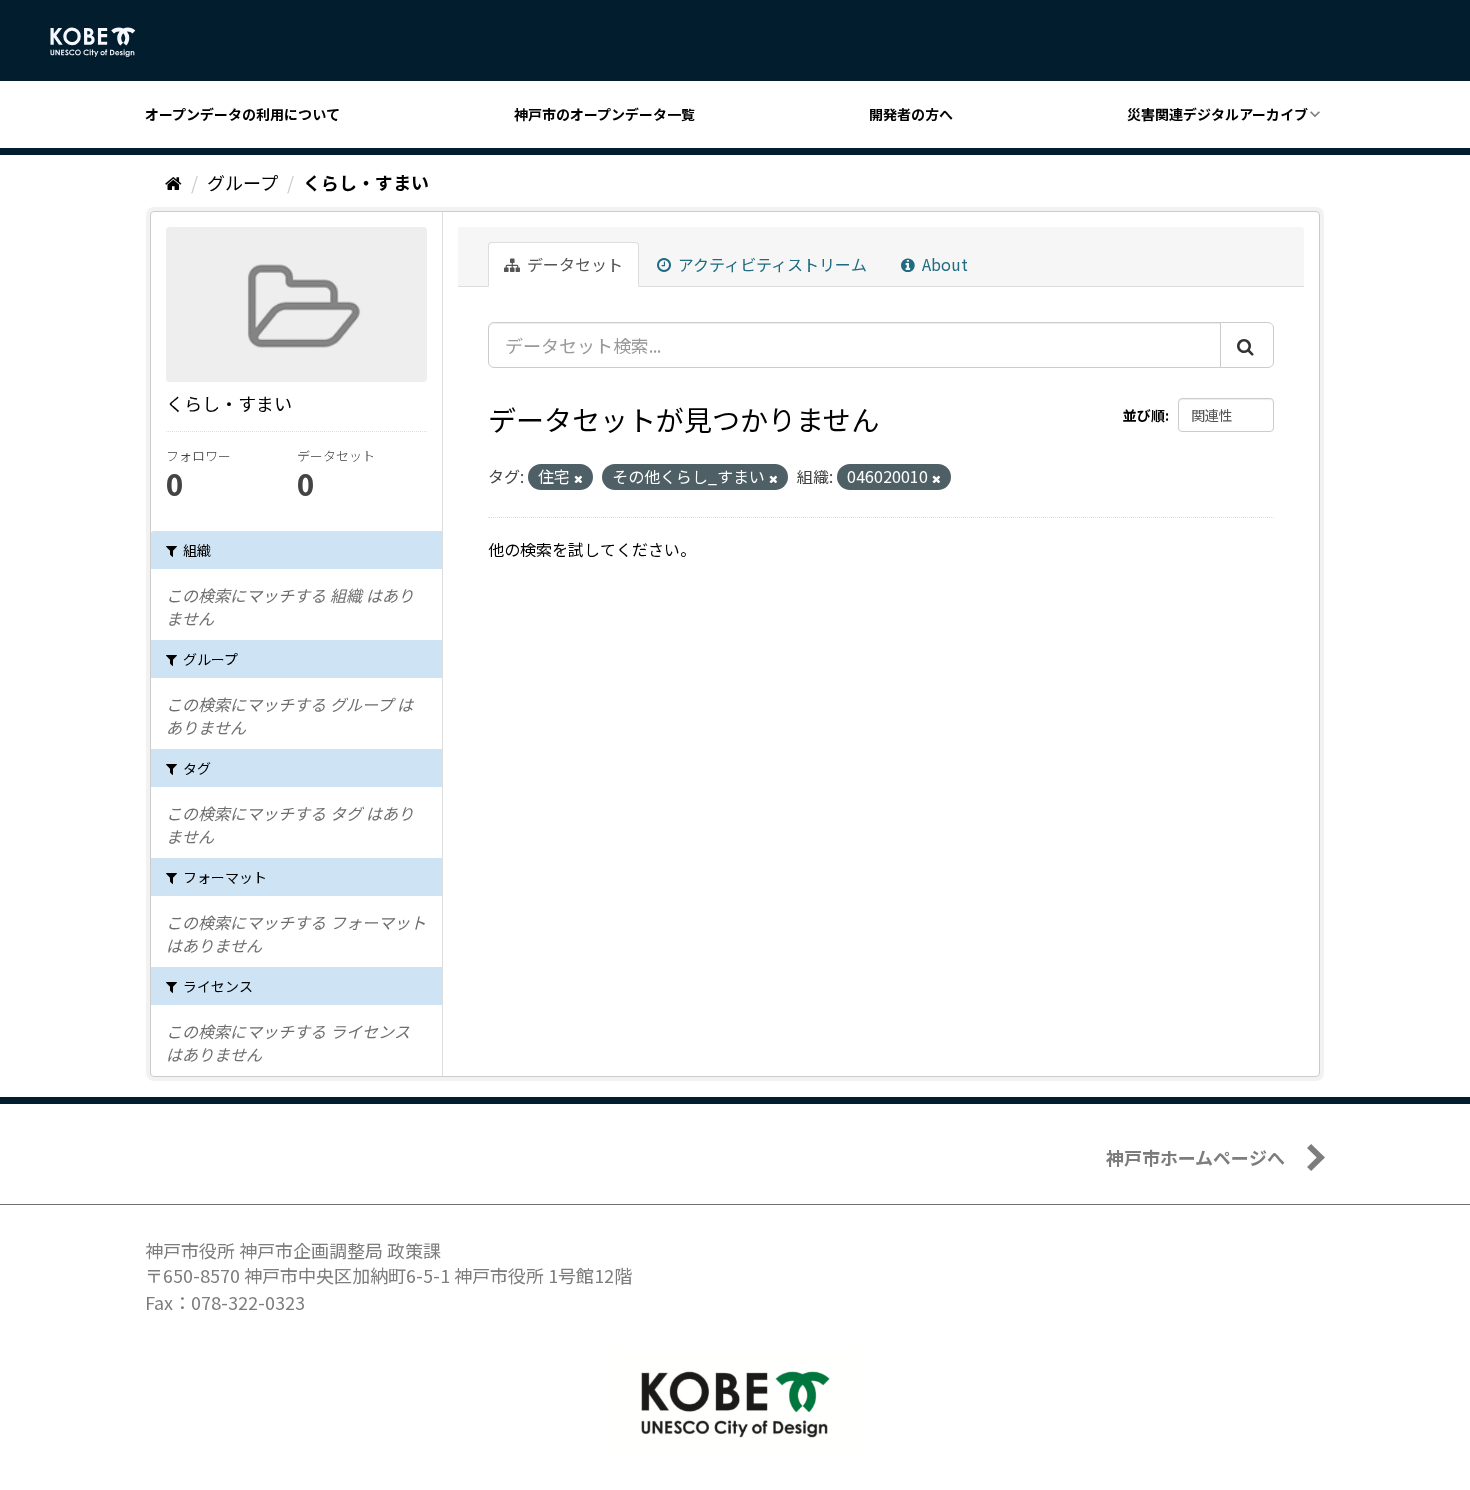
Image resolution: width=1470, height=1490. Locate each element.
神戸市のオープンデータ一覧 (604, 114)
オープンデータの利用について (242, 114)
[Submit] (1247, 345)
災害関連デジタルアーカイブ (1217, 114)
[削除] (578, 478)
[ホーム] (173, 182)
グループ (242, 182)
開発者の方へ (911, 114)
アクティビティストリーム (770, 264)
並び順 (1144, 415)
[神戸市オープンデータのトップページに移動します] (103, 42)
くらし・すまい (366, 182)
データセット (573, 264)
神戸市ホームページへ (1195, 1157)
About (943, 264)
